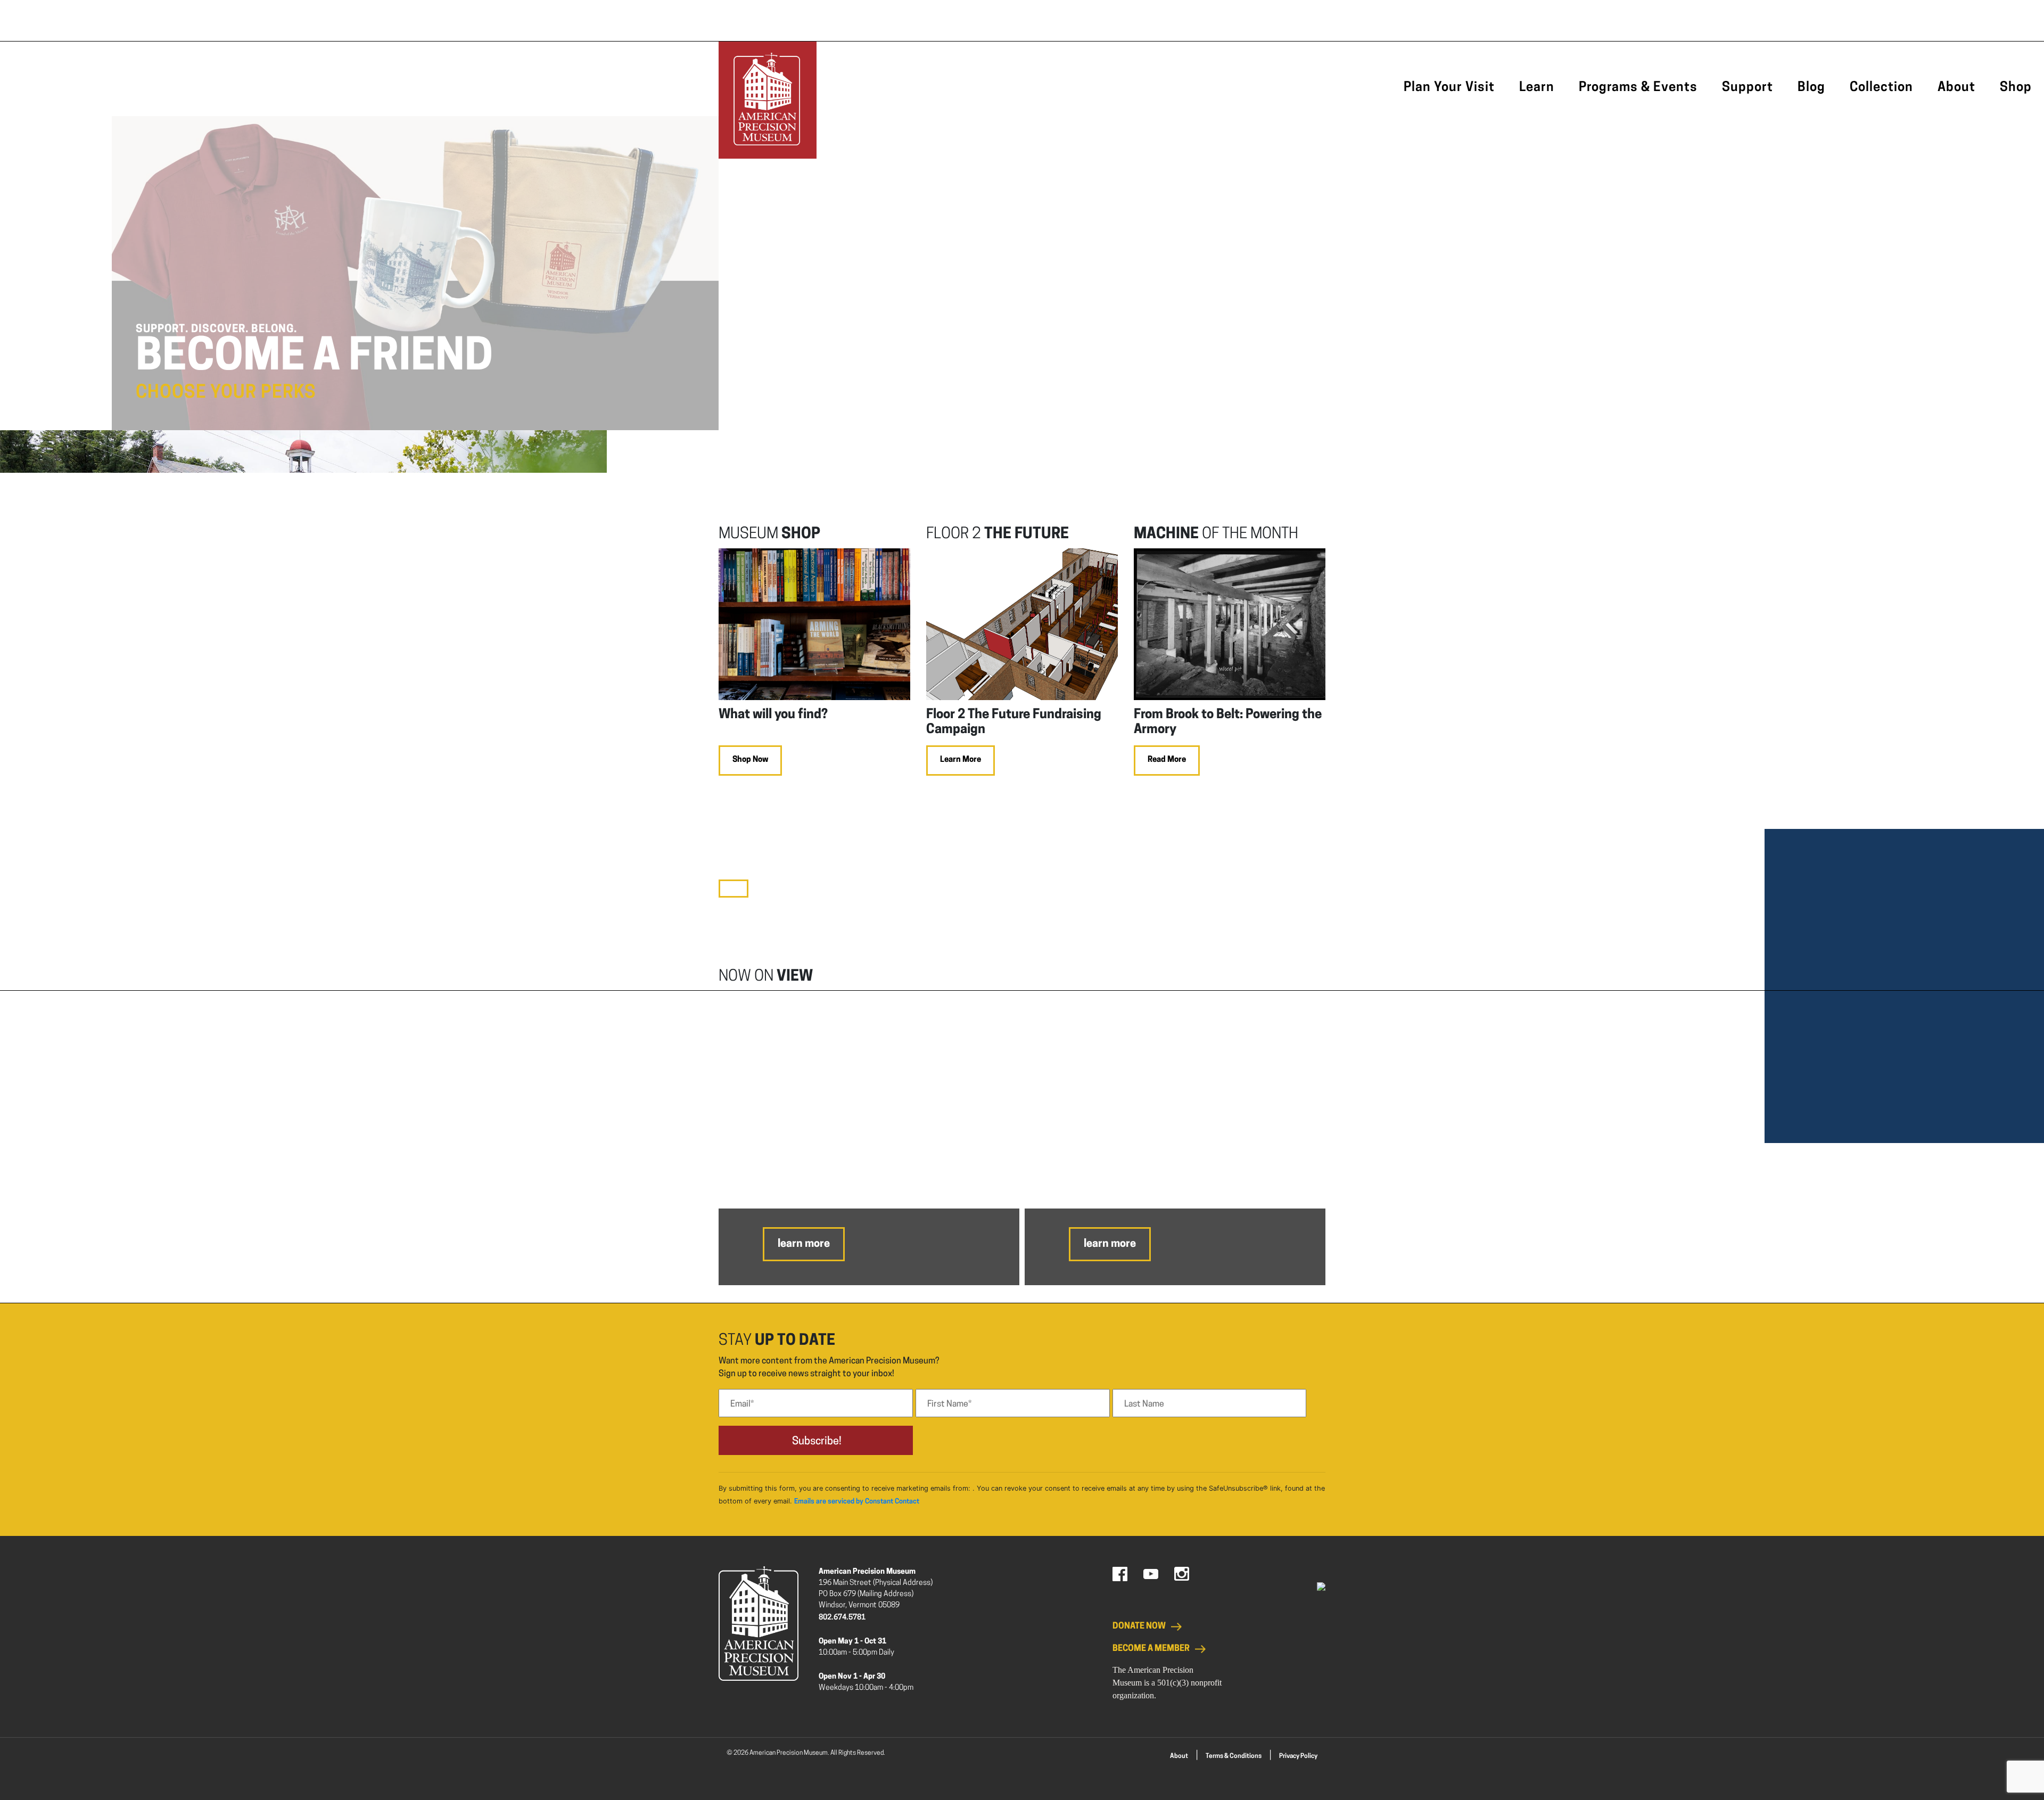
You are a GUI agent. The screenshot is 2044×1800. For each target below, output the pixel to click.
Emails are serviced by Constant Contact (857, 1502)
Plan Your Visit (1449, 88)
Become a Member (1151, 1649)
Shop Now (750, 760)
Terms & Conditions (1234, 1756)
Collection (1881, 88)
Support (1748, 88)
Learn (1537, 88)
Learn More (961, 760)
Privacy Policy (1298, 1756)
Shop (2016, 88)
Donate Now (1139, 1626)
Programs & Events (1638, 88)
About (1956, 88)
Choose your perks (226, 393)
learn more (804, 1244)
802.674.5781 (842, 1618)
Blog (1811, 88)
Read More (1167, 760)
